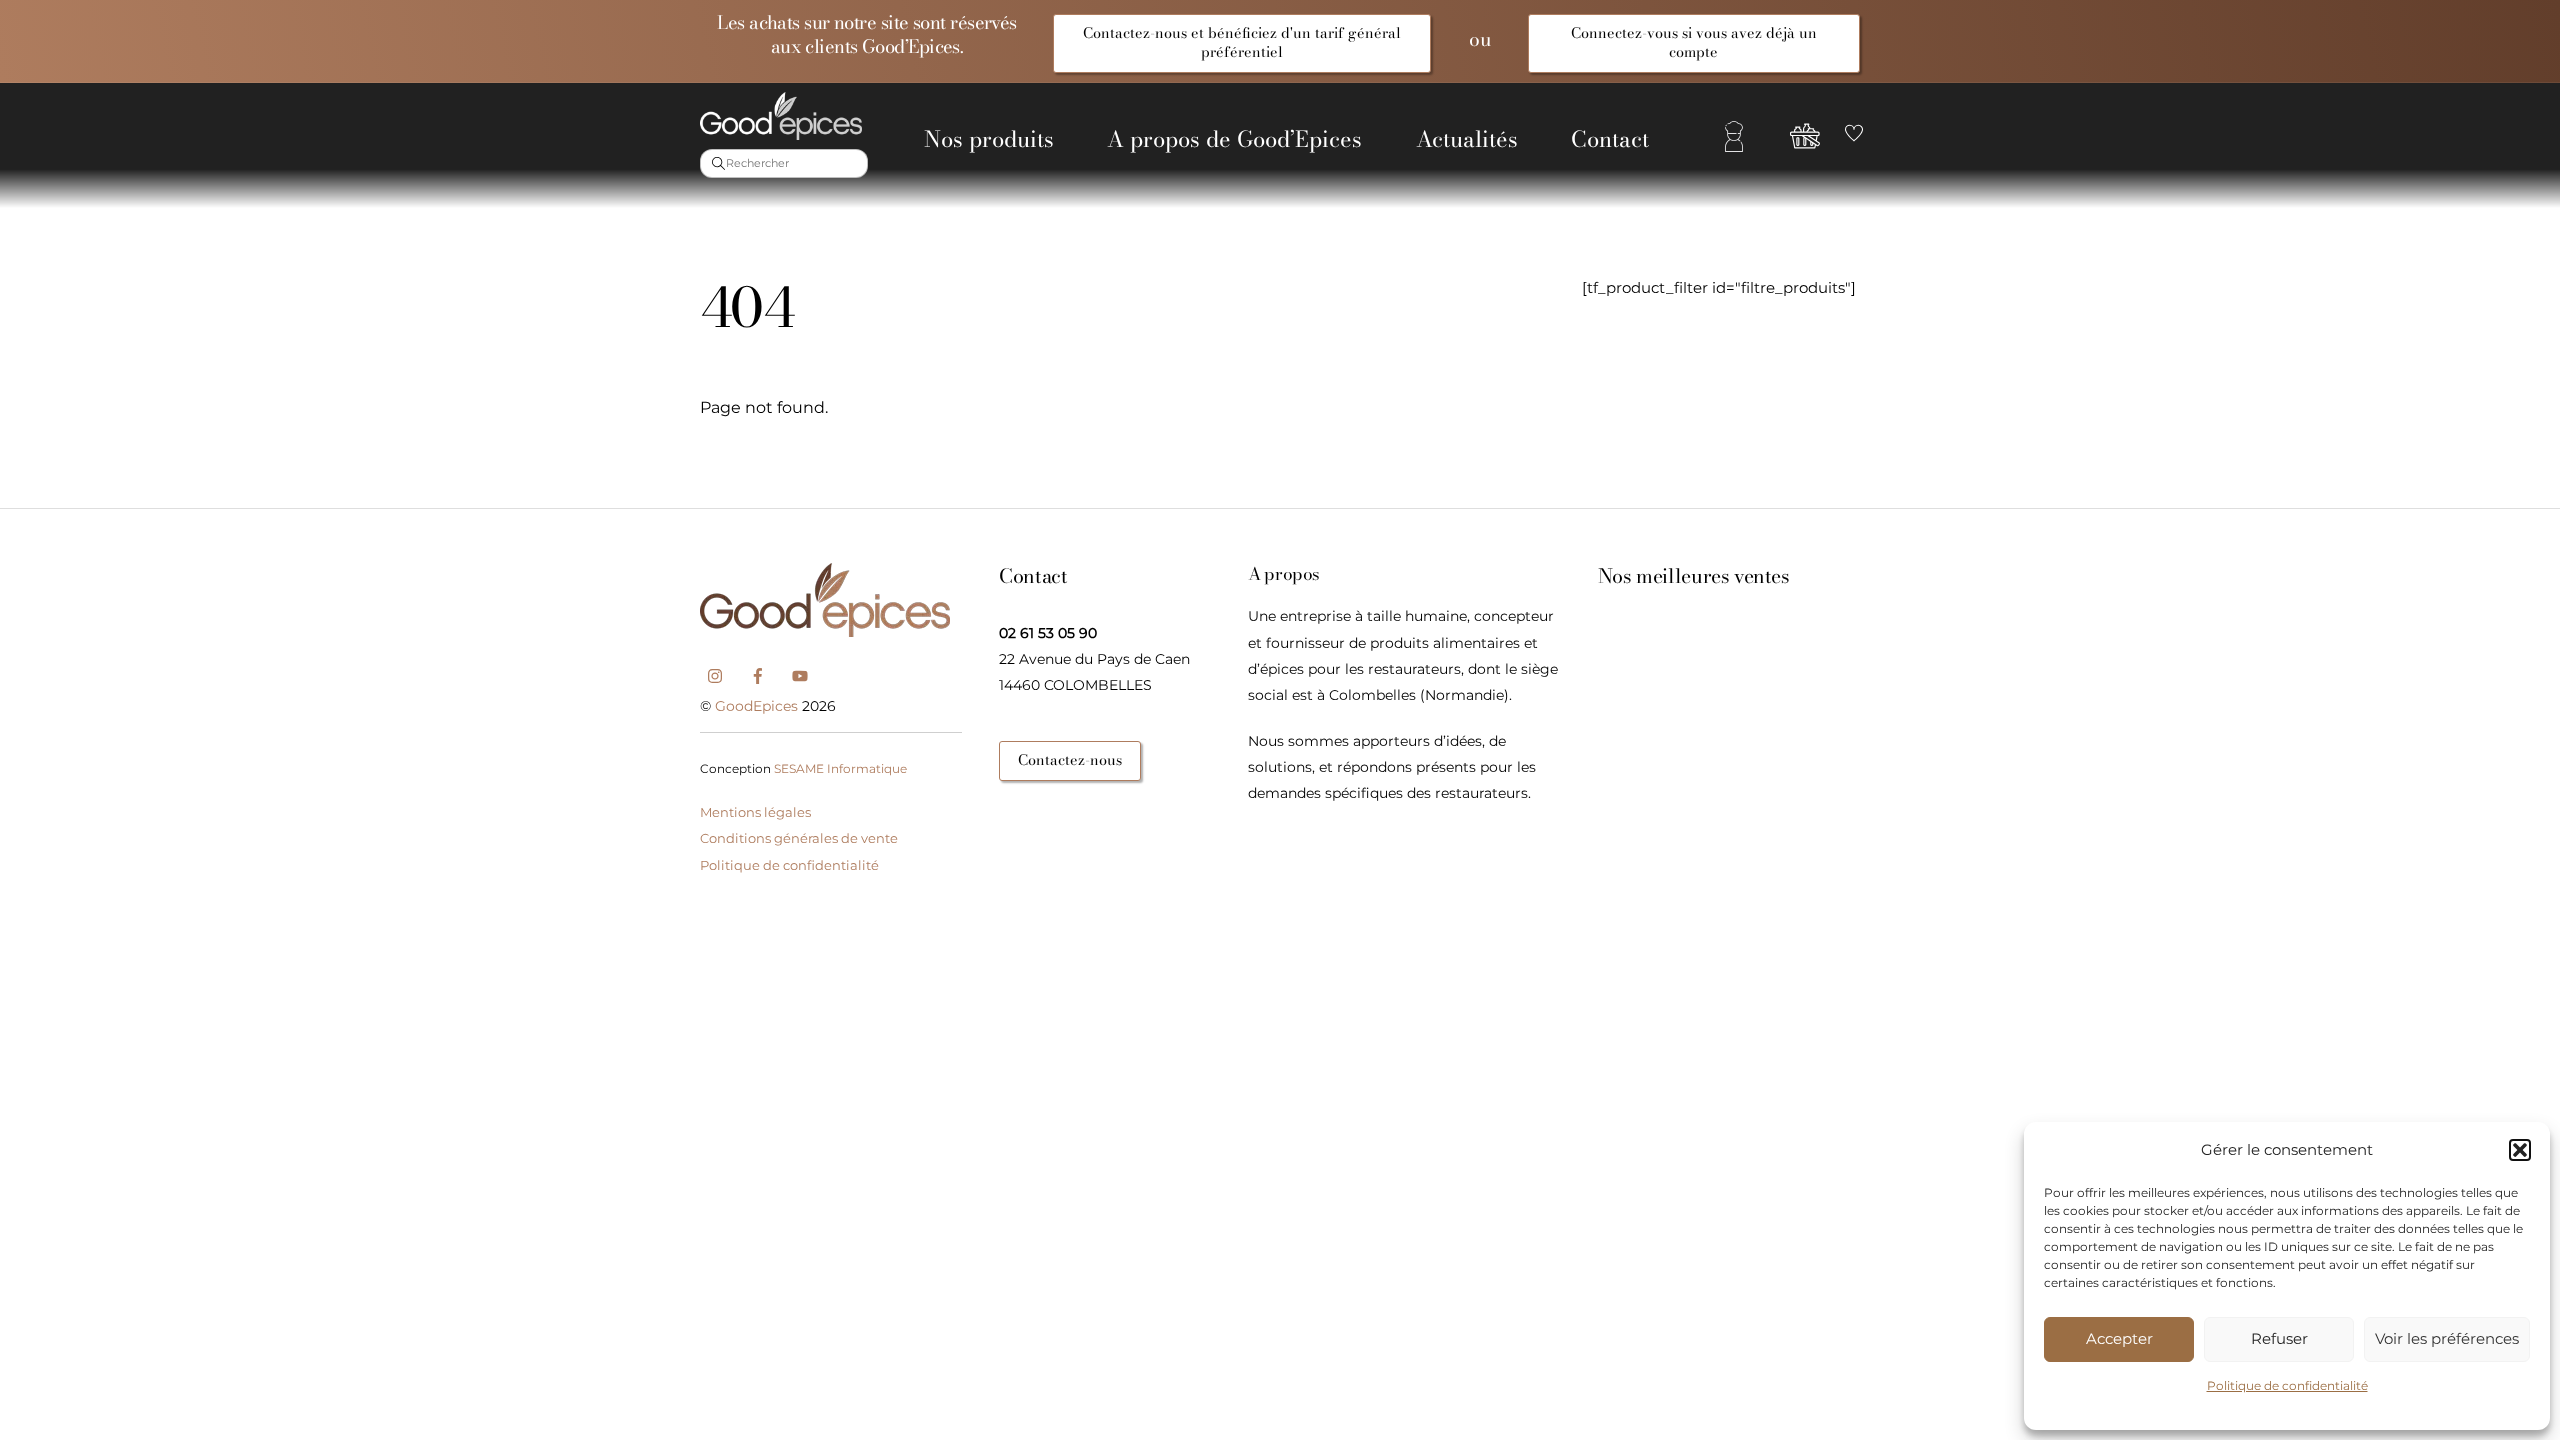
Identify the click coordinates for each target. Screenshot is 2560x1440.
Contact (1610, 139)
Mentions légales (755, 812)
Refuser (2279, 1338)
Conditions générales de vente (799, 838)
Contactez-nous (1070, 760)
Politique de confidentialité (2287, 1385)
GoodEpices (756, 706)
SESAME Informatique (840, 768)
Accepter (2119, 1338)
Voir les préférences (2447, 1338)
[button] (2520, 1150)
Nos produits (989, 139)
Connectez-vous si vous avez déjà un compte (1694, 42)
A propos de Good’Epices (1234, 139)
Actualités (1467, 139)
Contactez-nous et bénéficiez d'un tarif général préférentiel (1242, 42)
